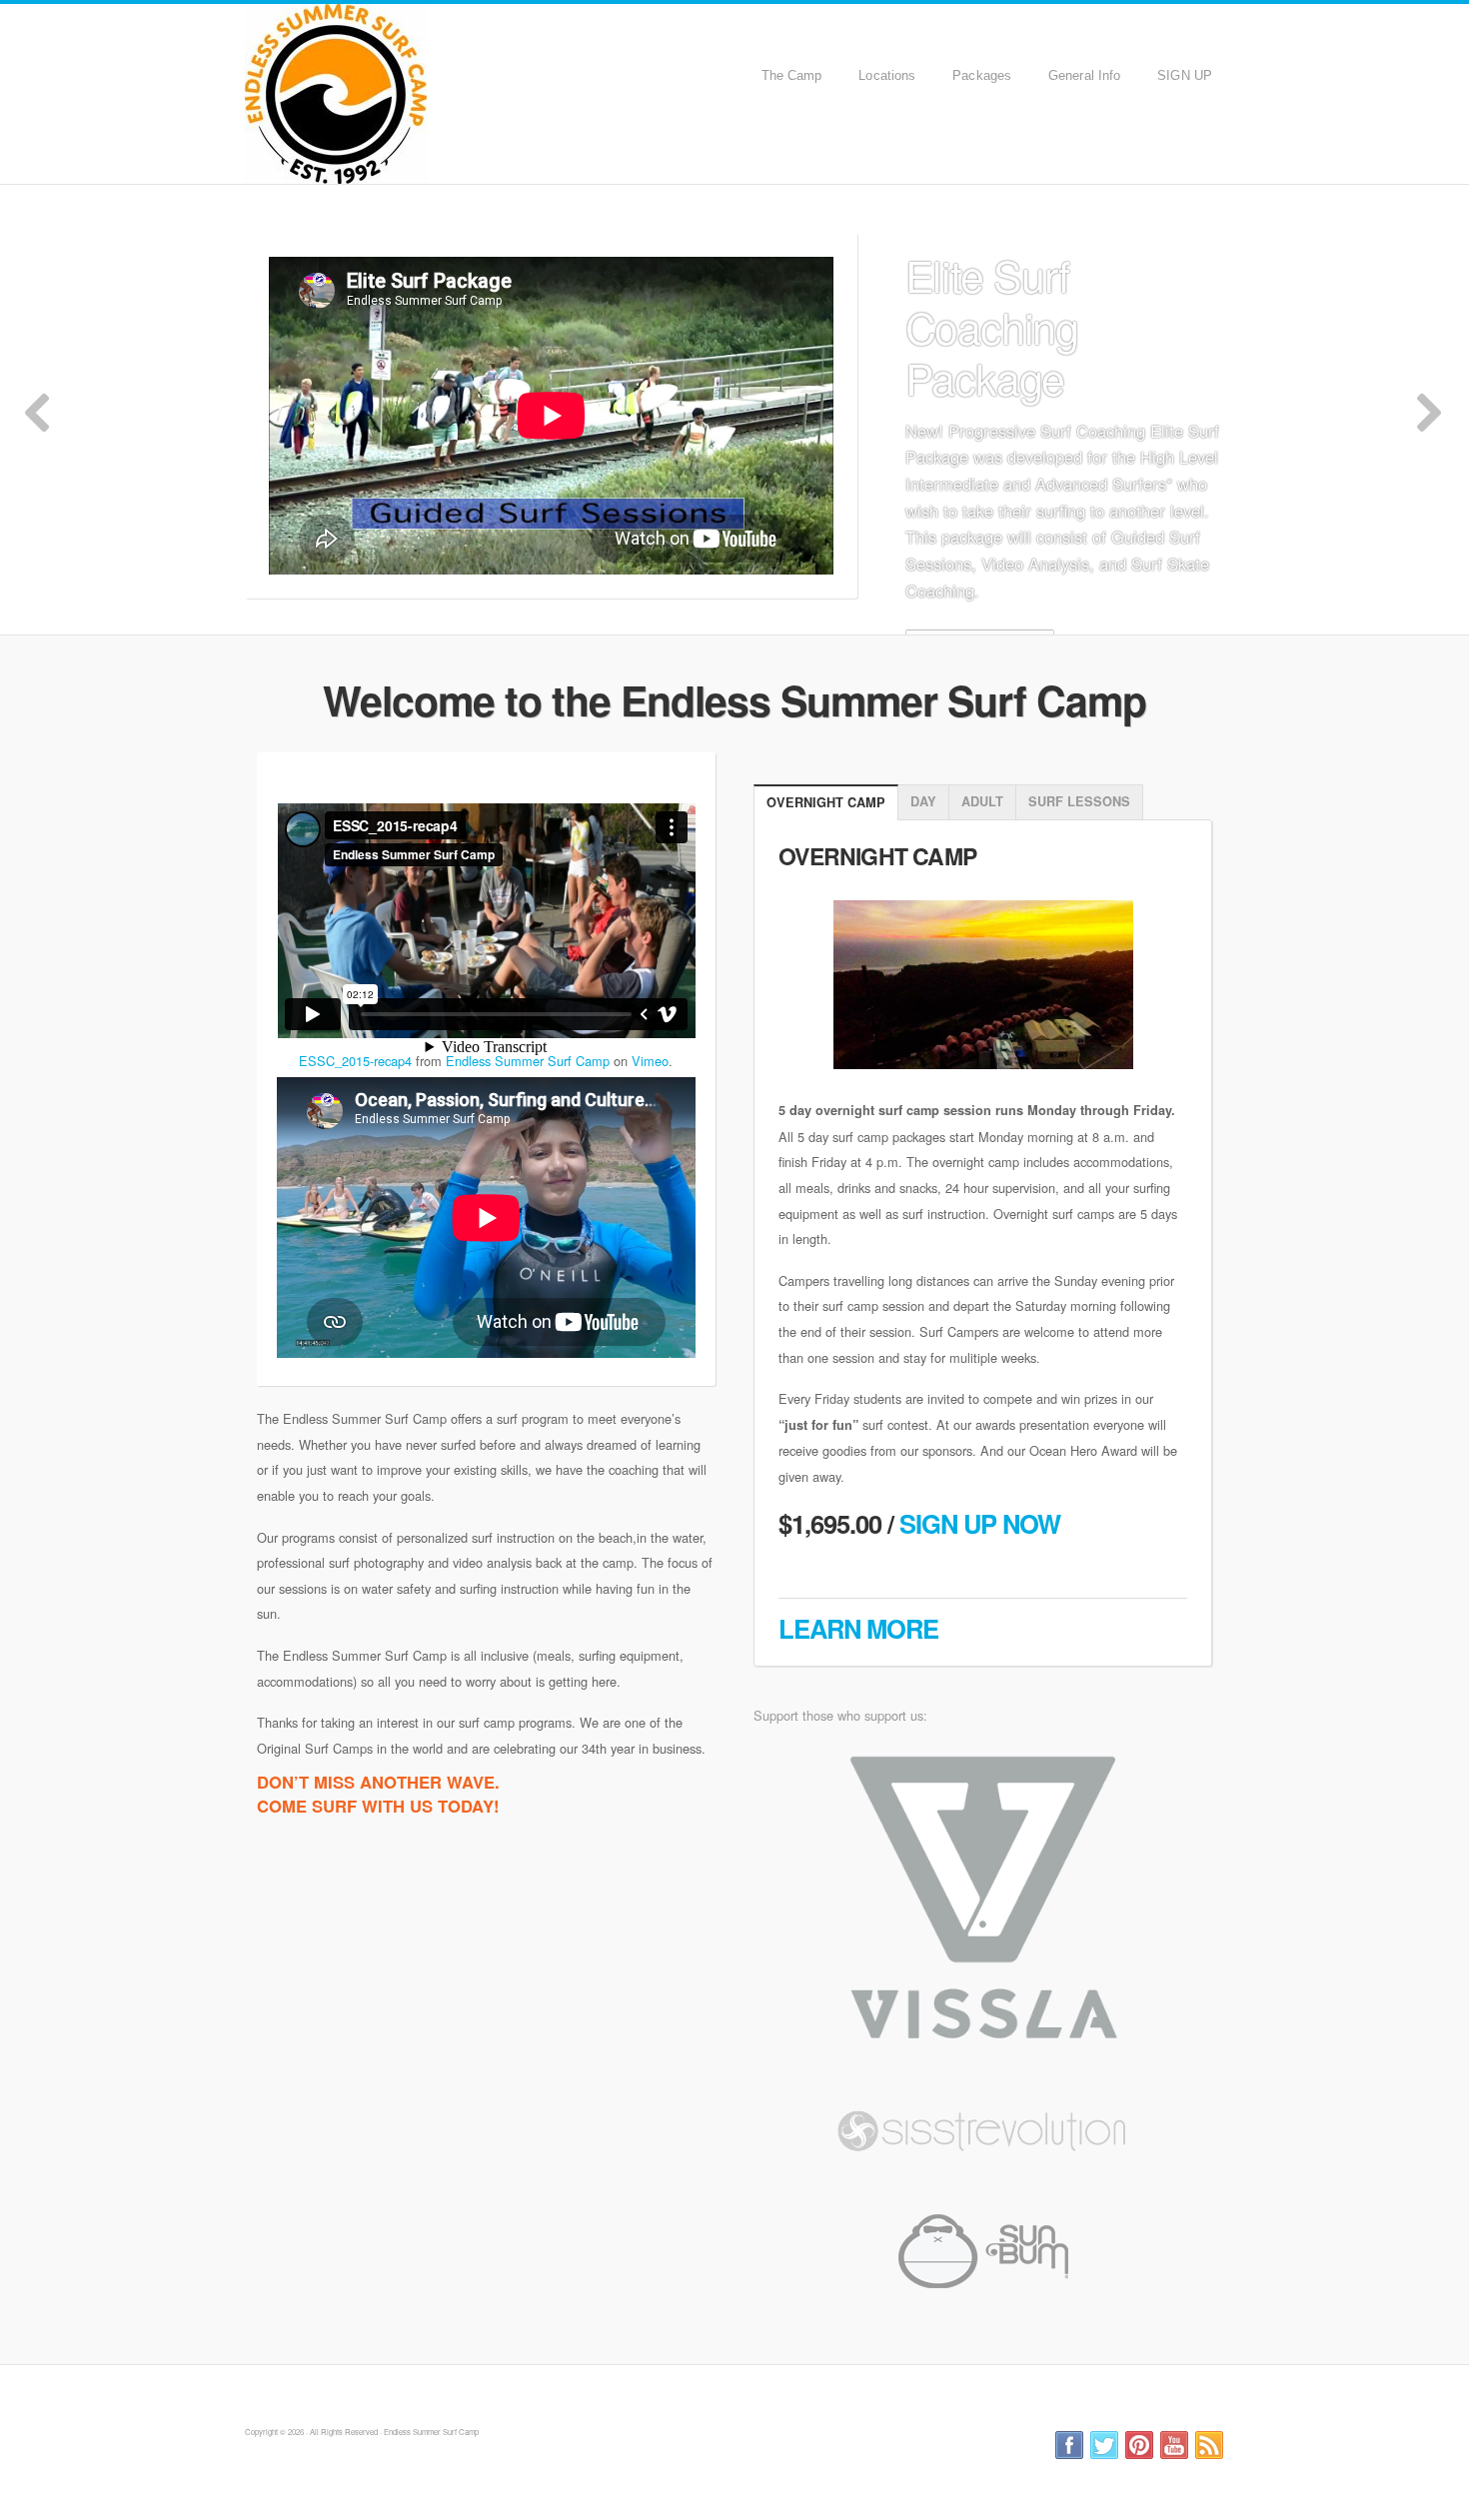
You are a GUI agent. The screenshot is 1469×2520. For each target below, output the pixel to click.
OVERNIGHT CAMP (826, 802)
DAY (923, 801)
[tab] (826, 803)
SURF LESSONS (1079, 801)
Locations (887, 75)
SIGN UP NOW (980, 1523)
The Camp (792, 75)
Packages (982, 75)
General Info (1084, 75)
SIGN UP (1185, 75)
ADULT (982, 801)
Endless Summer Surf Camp (447, 94)
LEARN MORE (858, 1628)
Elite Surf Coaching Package (992, 326)
